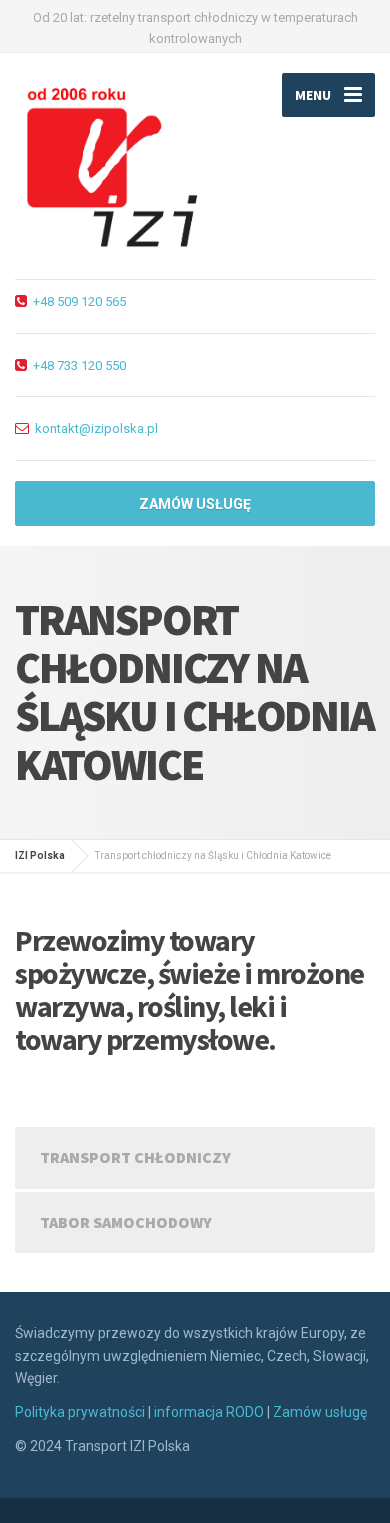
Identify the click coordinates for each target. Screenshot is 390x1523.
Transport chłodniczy (135, 1157)
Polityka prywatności (80, 1412)
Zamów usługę (320, 1412)
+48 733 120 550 (79, 365)
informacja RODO (209, 1412)
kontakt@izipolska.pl (96, 428)
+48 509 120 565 (79, 301)
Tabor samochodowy (126, 1222)
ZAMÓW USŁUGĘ (195, 504)
